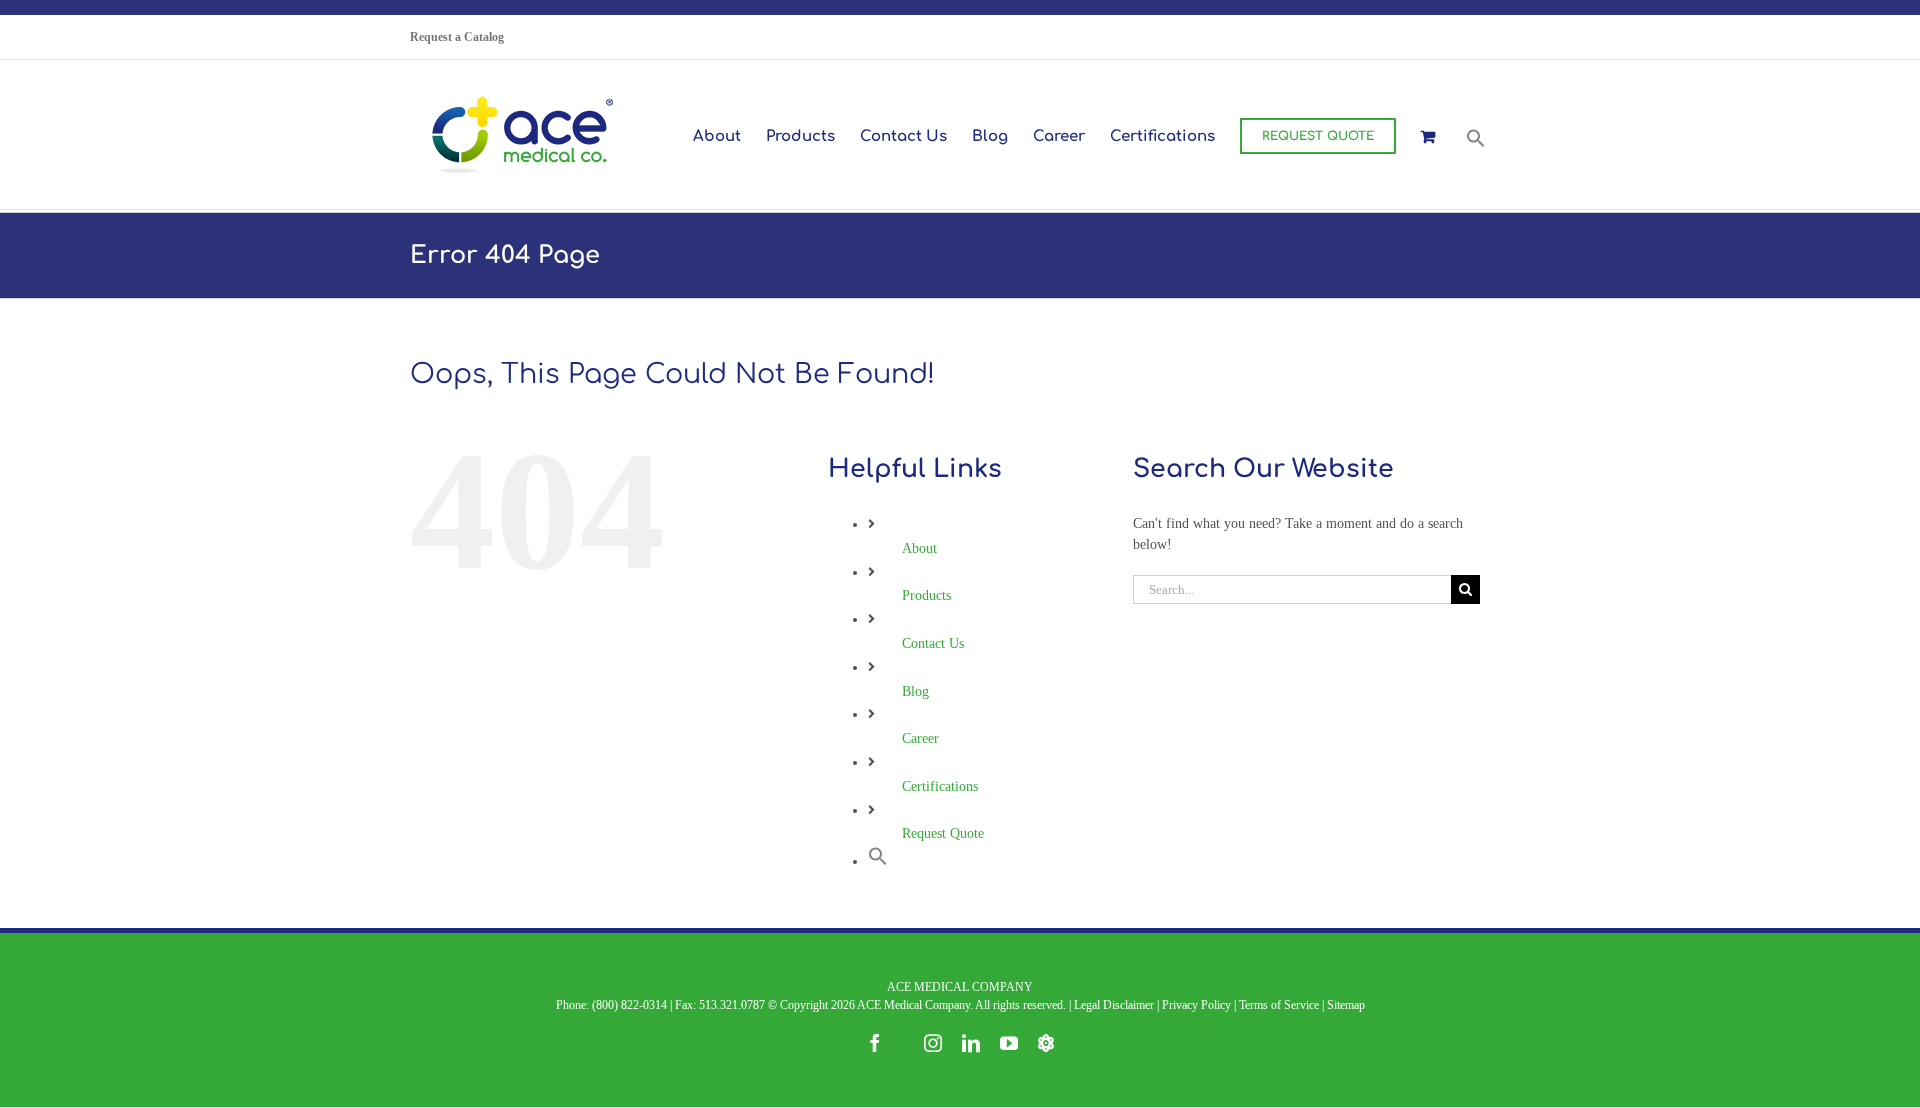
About (919, 548)
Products (926, 595)
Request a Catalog (457, 37)
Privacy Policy (1196, 1005)
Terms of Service (1279, 1005)
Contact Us (933, 643)
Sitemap (1346, 1005)
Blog (915, 691)
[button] (1476, 136)
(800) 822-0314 (629, 1005)
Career (920, 738)
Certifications (940, 786)
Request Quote (943, 833)
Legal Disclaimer (1114, 1005)
